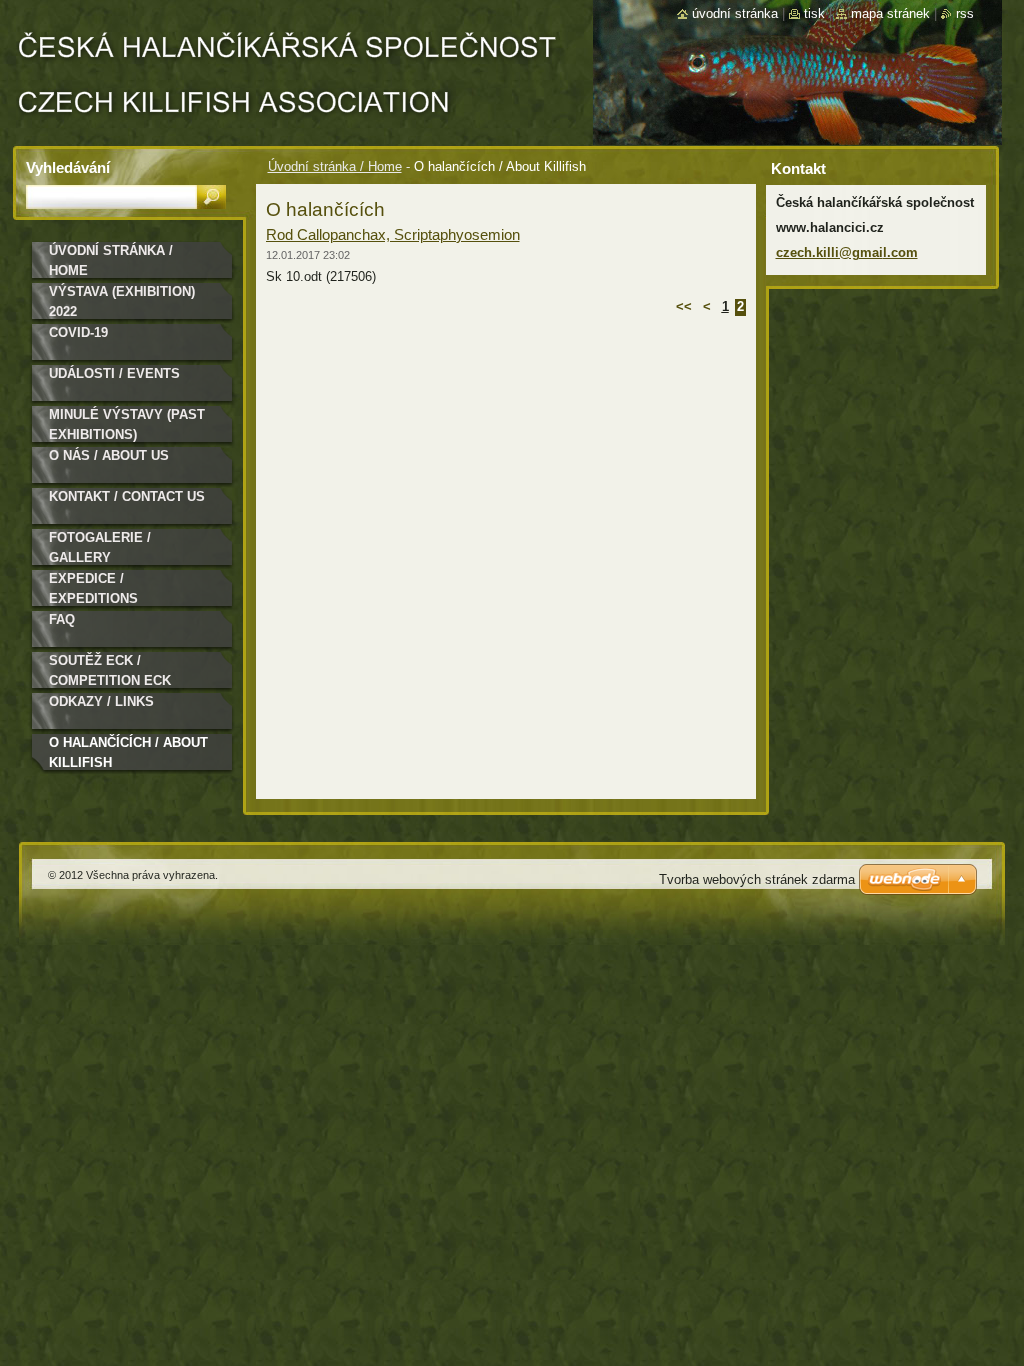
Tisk (814, 13)
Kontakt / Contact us (127, 496)
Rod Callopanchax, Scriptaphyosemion (393, 234)
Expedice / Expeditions (93, 588)
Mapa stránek (890, 13)
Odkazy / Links (101, 701)
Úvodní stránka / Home (335, 166)
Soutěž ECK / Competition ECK (110, 670)
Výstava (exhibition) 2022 (122, 301)
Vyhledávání (68, 167)
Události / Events (114, 373)
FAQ (62, 619)
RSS (965, 13)
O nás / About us (109, 455)
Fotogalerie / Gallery (100, 547)
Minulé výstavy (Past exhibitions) (127, 424)
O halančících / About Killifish (128, 752)
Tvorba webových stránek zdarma (757, 879)
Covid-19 (78, 332)
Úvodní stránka (735, 13)
